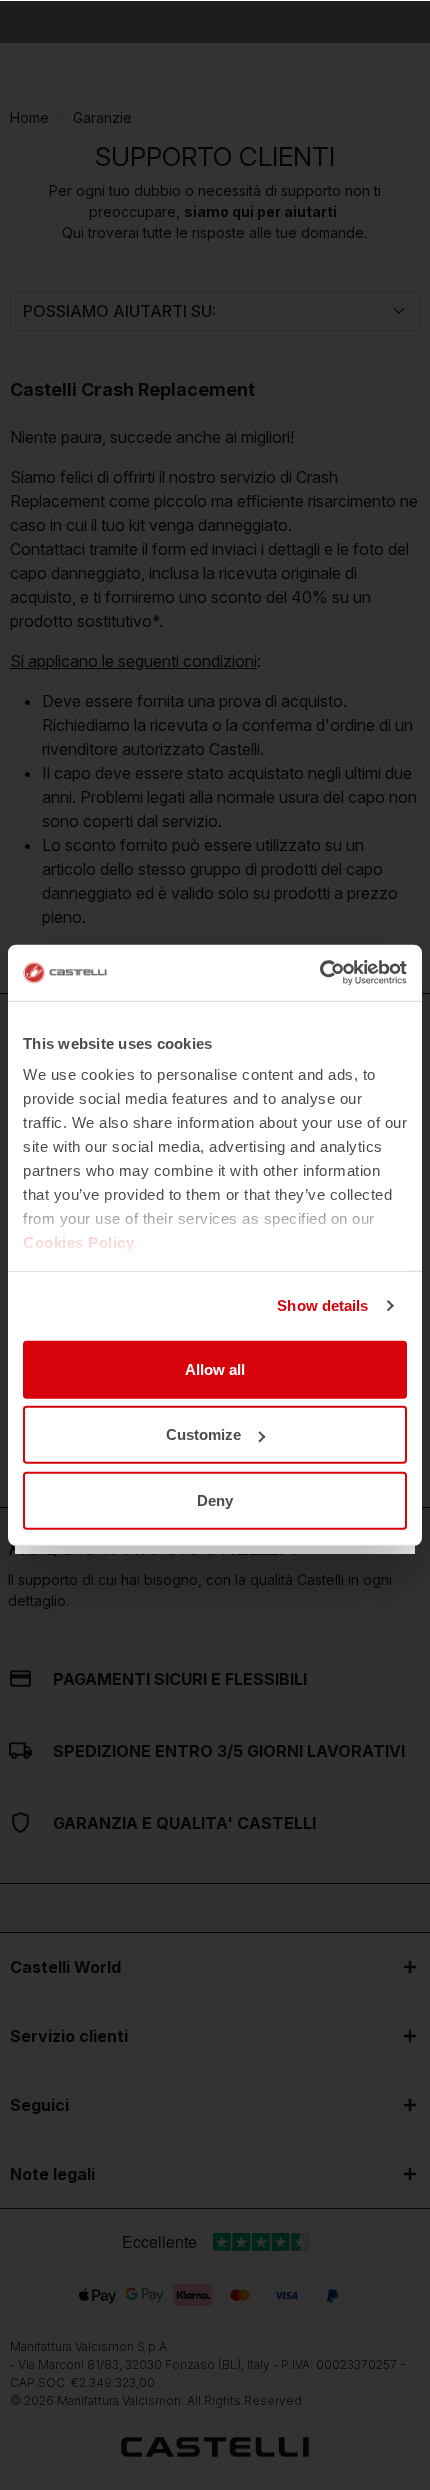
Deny (215, 1499)
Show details (322, 1305)
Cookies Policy (78, 1242)
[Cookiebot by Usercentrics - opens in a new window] (319, 973)
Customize (203, 1434)
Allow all (215, 1368)
